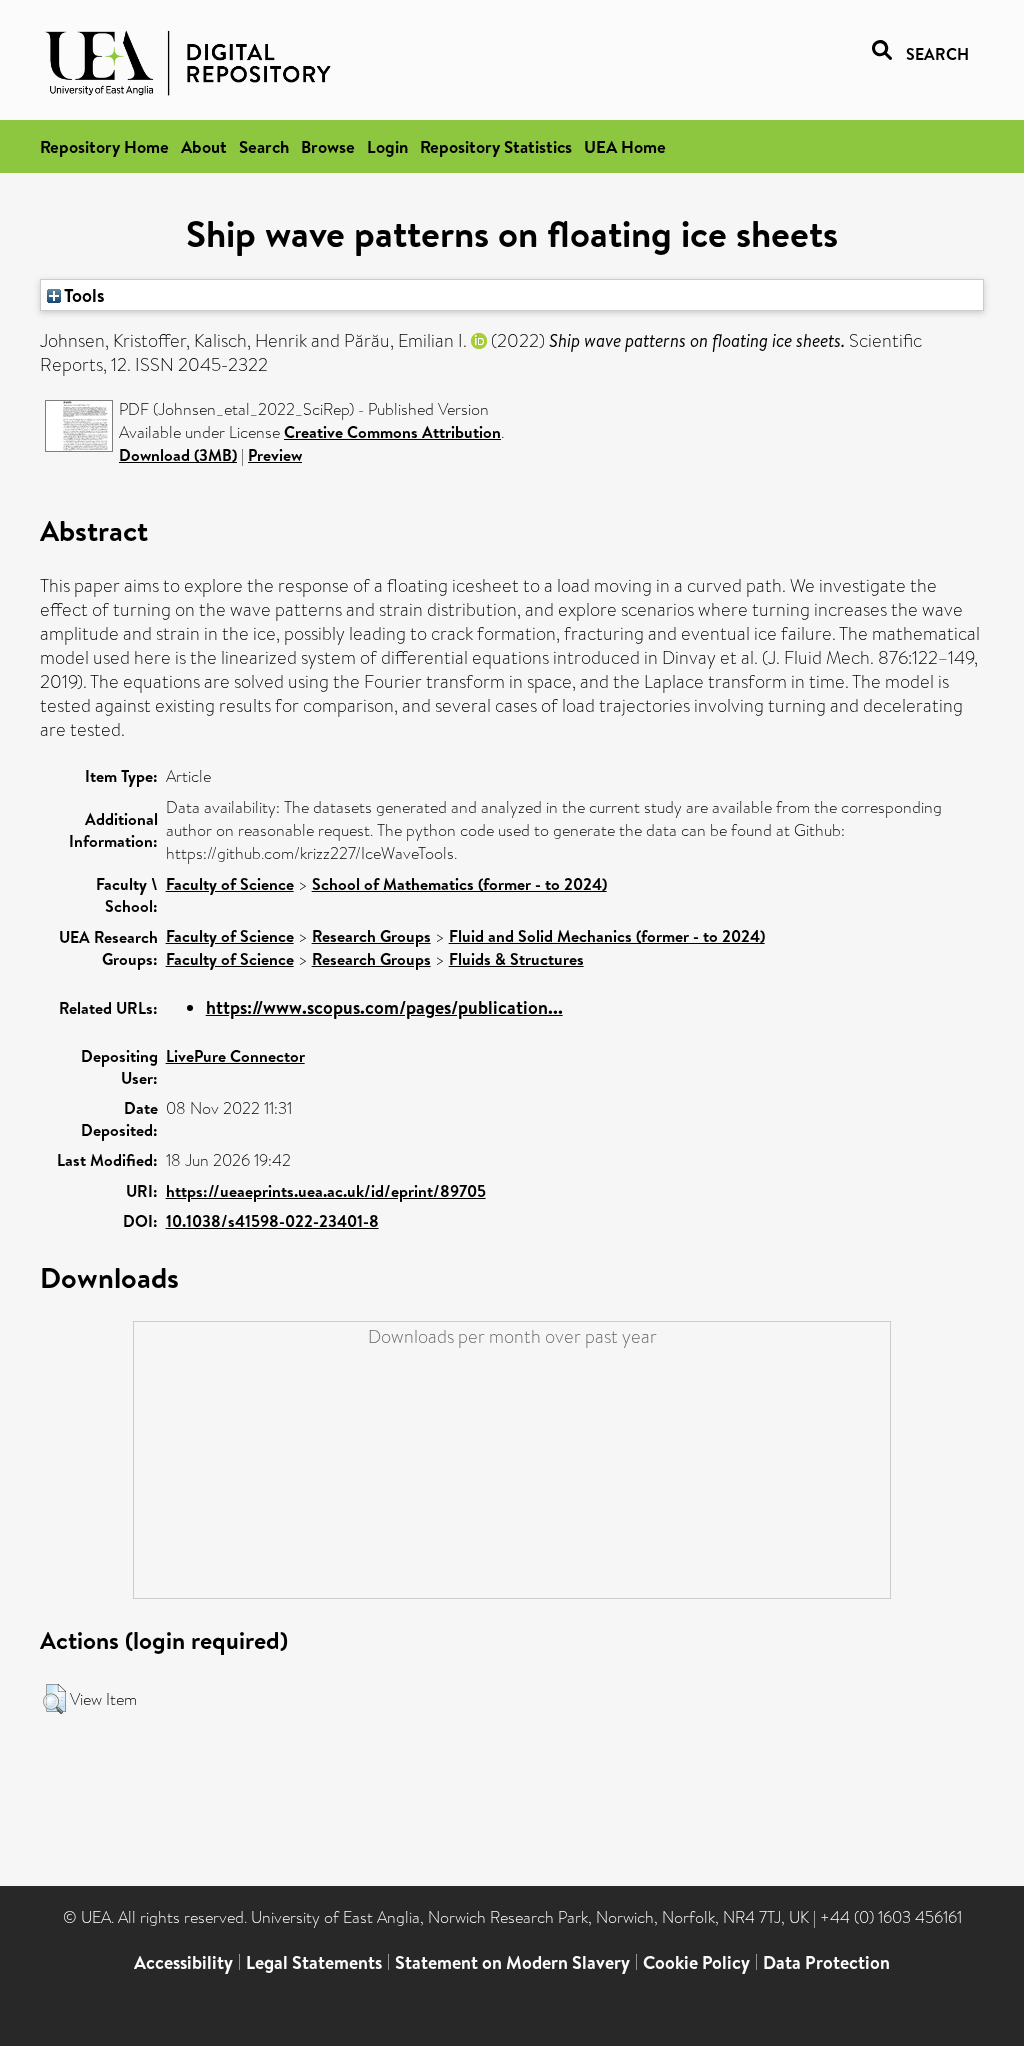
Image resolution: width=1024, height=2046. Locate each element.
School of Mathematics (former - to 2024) (459, 884)
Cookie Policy (696, 1962)
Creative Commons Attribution (392, 432)
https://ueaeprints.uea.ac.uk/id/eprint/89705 (326, 1191)
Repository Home (104, 146)
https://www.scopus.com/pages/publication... (384, 1007)
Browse (328, 146)
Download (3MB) (178, 455)
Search (264, 146)
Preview (275, 455)
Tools (83, 295)
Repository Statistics (496, 146)
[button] (54, 1699)
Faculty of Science (230, 884)
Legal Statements (314, 1962)
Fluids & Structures (516, 959)
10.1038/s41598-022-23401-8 (272, 1221)
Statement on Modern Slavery (512, 1962)
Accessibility (183, 1962)
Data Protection (826, 1962)
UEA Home (625, 146)
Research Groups (371, 936)
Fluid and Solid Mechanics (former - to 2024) (607, 936)
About (204, 146)
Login (387, 146)
